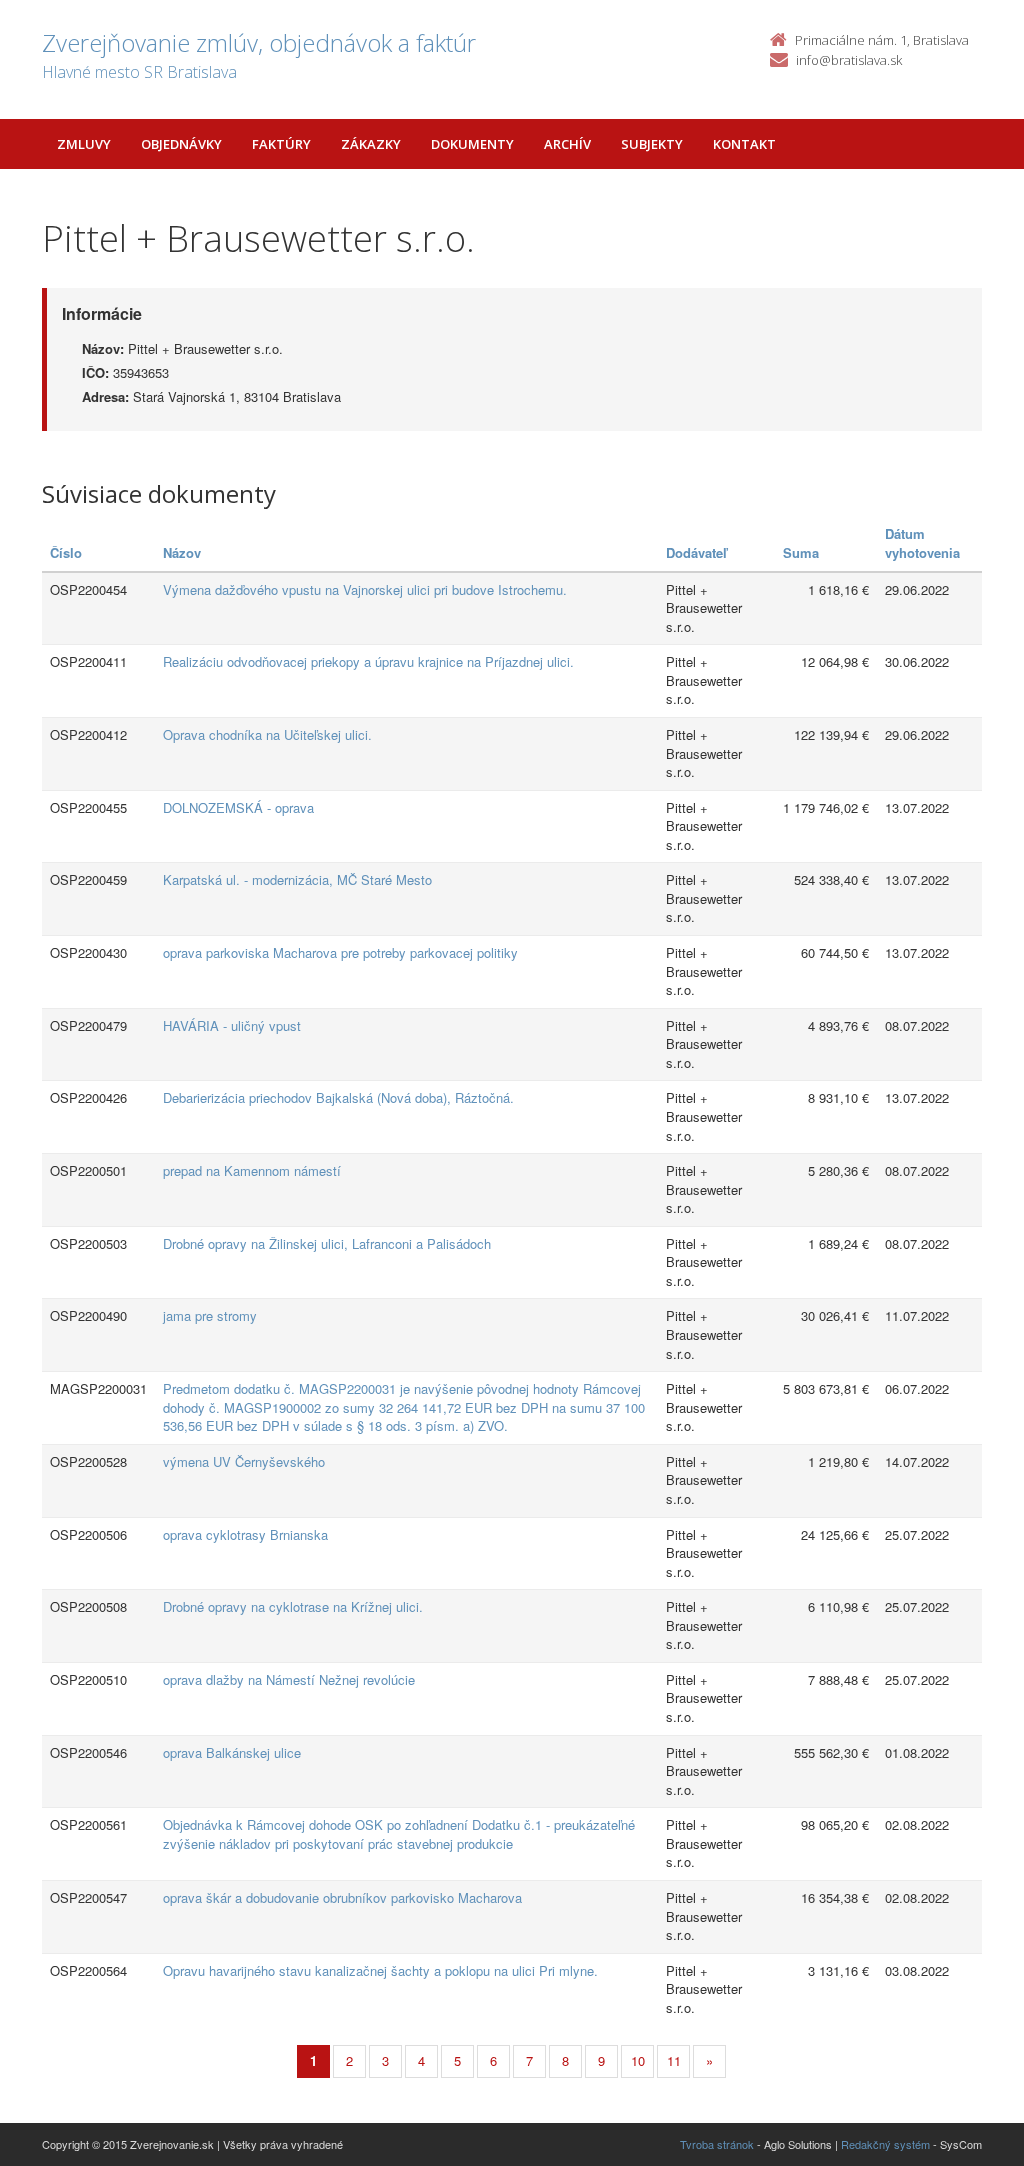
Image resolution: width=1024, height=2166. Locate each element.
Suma (801, 552)
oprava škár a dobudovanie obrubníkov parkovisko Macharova (342, 1897)
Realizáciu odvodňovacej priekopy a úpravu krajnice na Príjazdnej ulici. (368, 661)
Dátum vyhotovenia (922, 543)
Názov (182, 552)
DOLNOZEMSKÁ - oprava (238, 807)
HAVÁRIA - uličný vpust (232, 1025)
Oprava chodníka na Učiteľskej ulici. (267, 734)
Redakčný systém (885, 2144)
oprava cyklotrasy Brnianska (245, 1534)
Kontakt (744, 144)
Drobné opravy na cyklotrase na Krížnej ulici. (293, 1606)
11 (674, 2060)
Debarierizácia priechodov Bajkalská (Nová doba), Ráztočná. (338, 1097)
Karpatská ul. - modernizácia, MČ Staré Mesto (297, 879)
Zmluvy (84, 144)
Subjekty (652, 144)
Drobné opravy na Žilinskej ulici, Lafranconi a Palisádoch (327, 1243)
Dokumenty (472, 144)
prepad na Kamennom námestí (252, 1170)
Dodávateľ (696, 552)
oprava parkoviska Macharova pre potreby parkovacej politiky (340, 952)
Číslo (66, 552)
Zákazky (371, 144)
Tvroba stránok (717, 2144)
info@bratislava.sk (849, 60)
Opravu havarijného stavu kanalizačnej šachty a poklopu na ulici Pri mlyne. (380, 1970)
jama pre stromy (210, 1315)
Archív (567, 144)
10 (638, 2060)
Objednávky (181, 144)
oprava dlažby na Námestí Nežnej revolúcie (289, 1679)
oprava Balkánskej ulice (232, 1752)
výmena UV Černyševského (244, 1461)
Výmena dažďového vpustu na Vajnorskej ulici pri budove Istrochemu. (365, 589)
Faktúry (281, 144)
